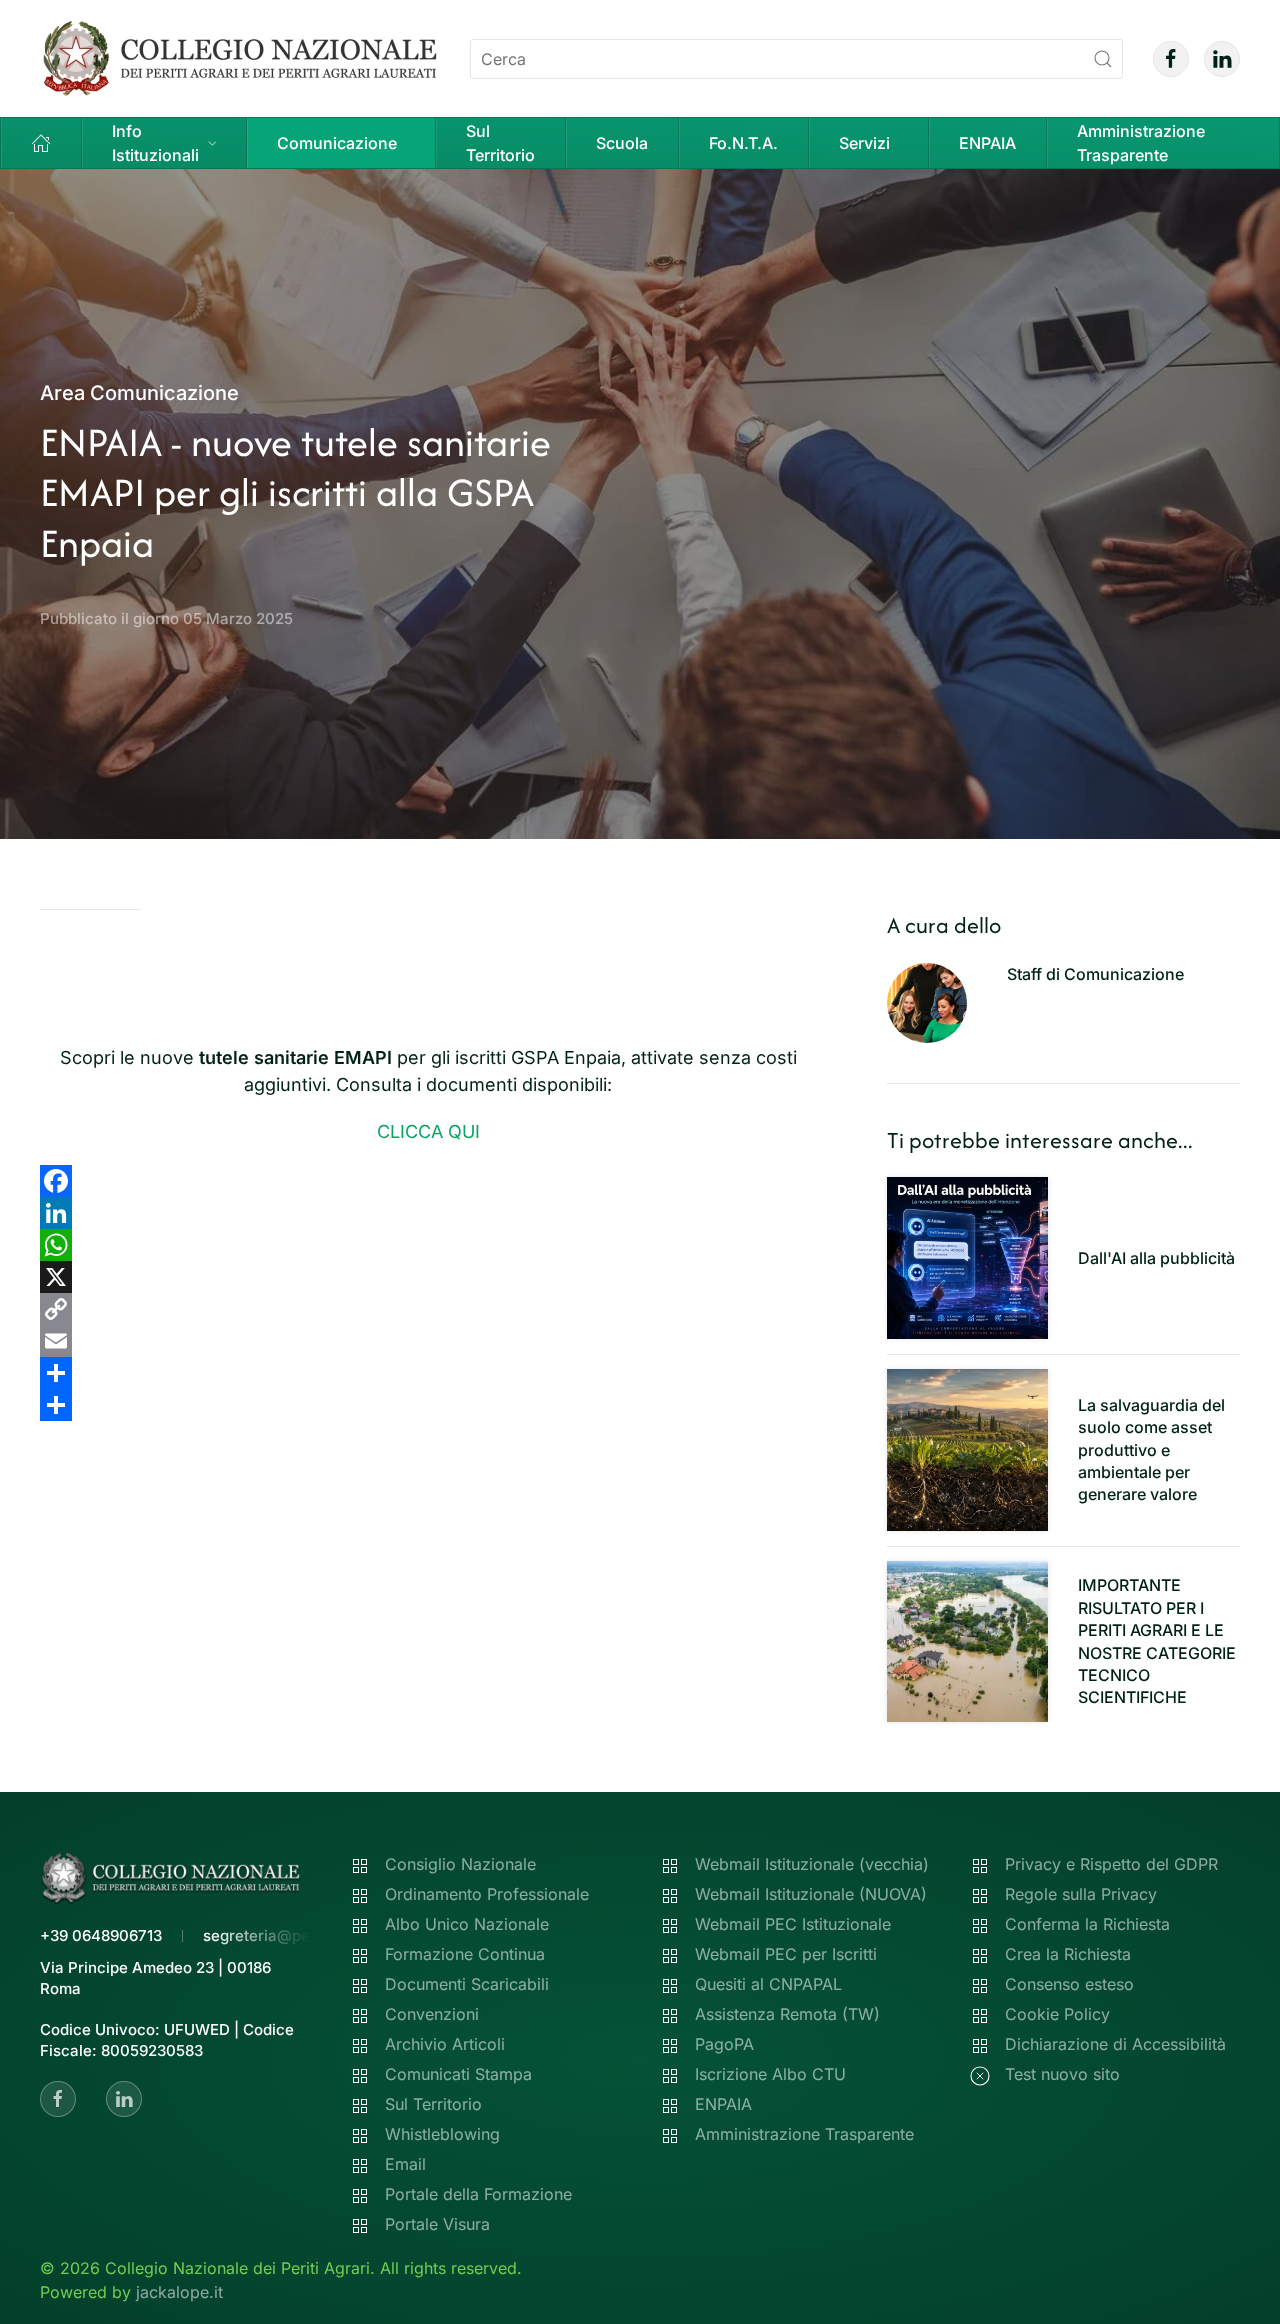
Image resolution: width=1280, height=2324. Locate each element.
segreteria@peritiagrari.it (294, 1935)
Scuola (622, 143)
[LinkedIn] (428, 1213)
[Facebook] (428, 1181)
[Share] (428, 1373)
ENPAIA (987, 143)
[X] (428, 1277)
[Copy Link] (428, 1309)
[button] (41, 143)
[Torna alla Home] (240, 58)
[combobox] (796, 59)
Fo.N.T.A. (743, 143)
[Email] (428, 1341)
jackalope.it (179, 2292)
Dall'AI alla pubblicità (1156, 1258)
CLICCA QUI (428, 1131)
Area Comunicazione (139, 393)
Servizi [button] (864, 143)
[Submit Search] (1103, 59)
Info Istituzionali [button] (155, 143)
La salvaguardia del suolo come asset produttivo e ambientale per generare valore (1151, 1450)
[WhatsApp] (428, 1245)
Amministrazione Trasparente (1141, 143)
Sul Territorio (500, 143)
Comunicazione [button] (337, 143)
